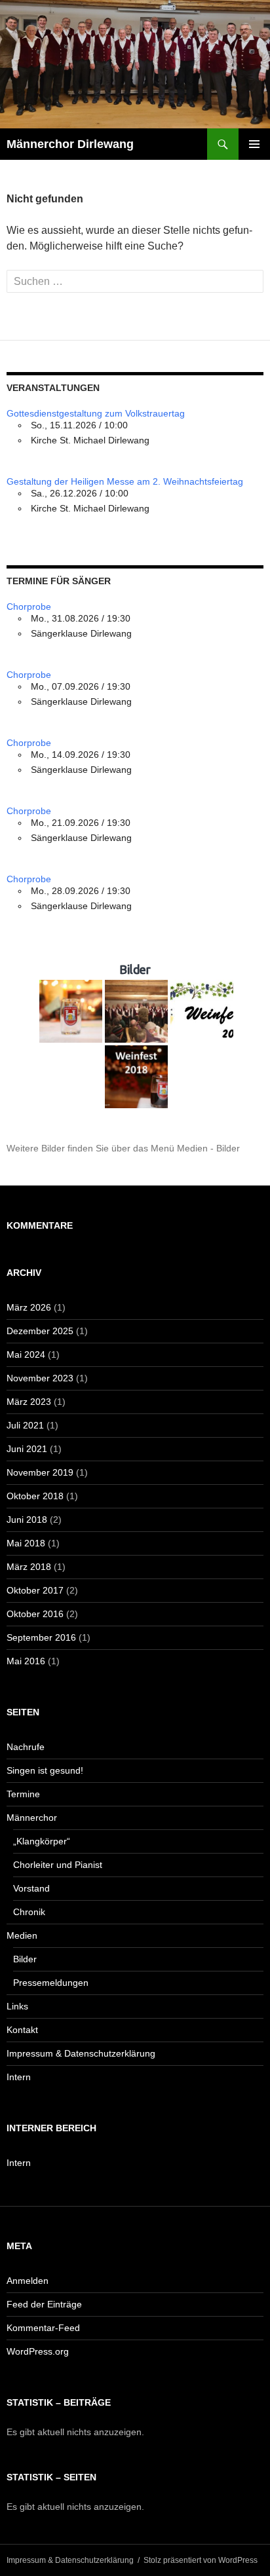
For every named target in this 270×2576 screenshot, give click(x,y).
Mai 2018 (26, 1543)
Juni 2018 (27, 1520)
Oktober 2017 (35, 1590)
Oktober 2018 (35, 1496)
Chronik (29, 1912)
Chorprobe (29, 607)
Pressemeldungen (51, 1983)
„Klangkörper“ (42, 1841)
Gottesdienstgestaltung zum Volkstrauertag (96, 413)
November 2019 (40, 1472)
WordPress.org (38, 2351)
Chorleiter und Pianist (58, 1865)
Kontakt (22, 2030)
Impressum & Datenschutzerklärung (81, 2053)
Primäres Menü (254, 144)
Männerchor (32, 1818)
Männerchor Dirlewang (70, 144)
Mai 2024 (26, 1354)
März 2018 (29, 1567)
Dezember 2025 (40, 1331)
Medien (22, 1935)
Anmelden (28, 2281)
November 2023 (40, 1378)
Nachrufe (26, 1747)
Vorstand (31, 1888)
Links (17, 2006)
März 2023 (29, 1402)
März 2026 (29, 1307)
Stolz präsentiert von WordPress (201, 2560)
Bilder (25, 1959)
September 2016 (41, 1637)
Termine (23, 1794)
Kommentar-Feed (43, 2328)
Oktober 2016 (35, 1614)
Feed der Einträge (44, 2304)
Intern (19, 2077)
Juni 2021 (27, 1449)
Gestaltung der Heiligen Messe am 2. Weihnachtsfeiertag (125, 481)
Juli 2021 (25, 1425)
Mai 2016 (26, 1661)
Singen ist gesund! (45, 1770)
